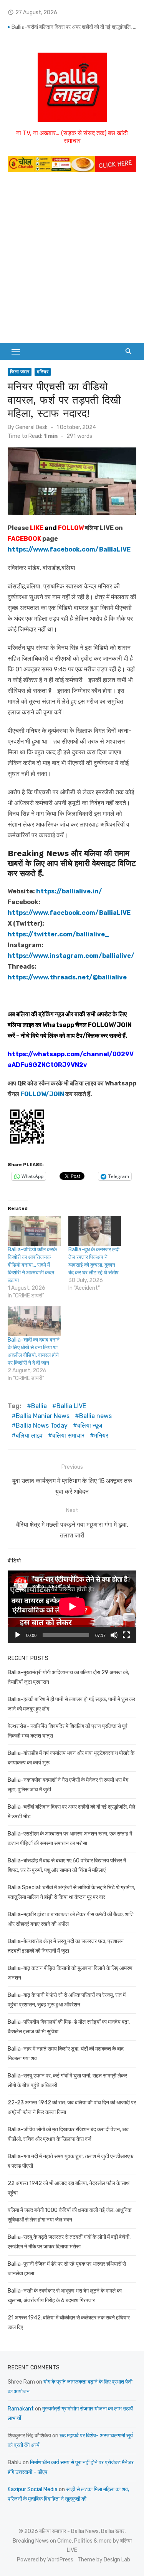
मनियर (43, 372)
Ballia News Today (42, 1425)
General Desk (31, 427)
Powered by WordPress (45, 2560)
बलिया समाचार (68, 1435)
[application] (72, 1607)
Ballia (39, 1406)
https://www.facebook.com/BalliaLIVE (69, 913)
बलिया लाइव (29, 1435)
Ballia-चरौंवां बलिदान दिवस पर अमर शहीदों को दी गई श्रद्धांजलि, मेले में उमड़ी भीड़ (74, 27)
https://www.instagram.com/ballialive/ (71, 956)
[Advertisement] (72, 256)
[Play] (18, 1635)
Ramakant (21, 2409)
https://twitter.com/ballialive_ (59, 934)
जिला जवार (20, 372)
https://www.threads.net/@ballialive (67, 977)
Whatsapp (58, 1025)
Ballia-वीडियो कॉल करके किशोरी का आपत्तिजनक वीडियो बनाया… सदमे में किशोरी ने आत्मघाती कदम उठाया (32, 1265)
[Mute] (114, 1635)
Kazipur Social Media (33, 2489)
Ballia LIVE (71, 1406)
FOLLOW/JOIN (110, 1025)
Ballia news (95, 1416)
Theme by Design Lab (104, 2560)
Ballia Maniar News (43, 1416)
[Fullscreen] (126, 1635)
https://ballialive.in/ (69, 891)
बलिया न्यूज (90, 1425)
